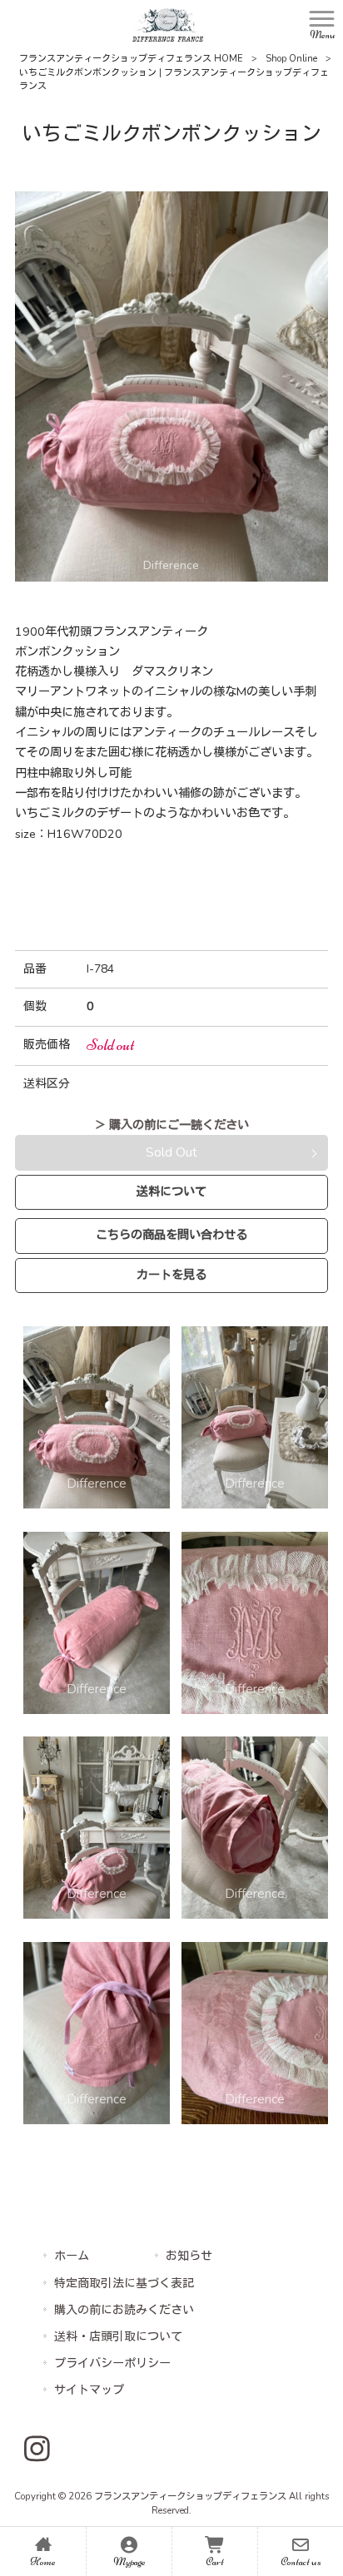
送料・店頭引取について (118, 2337)
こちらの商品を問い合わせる (171, 1235)
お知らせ (189, 2256)
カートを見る (171, 1275)
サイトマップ (89, 2390)
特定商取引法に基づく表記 (124, 2284)
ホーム (72, 2256)
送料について (171, 1191)
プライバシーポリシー (112, 2363)
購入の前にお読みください (124, 2310)
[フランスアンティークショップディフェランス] (168, 24)
